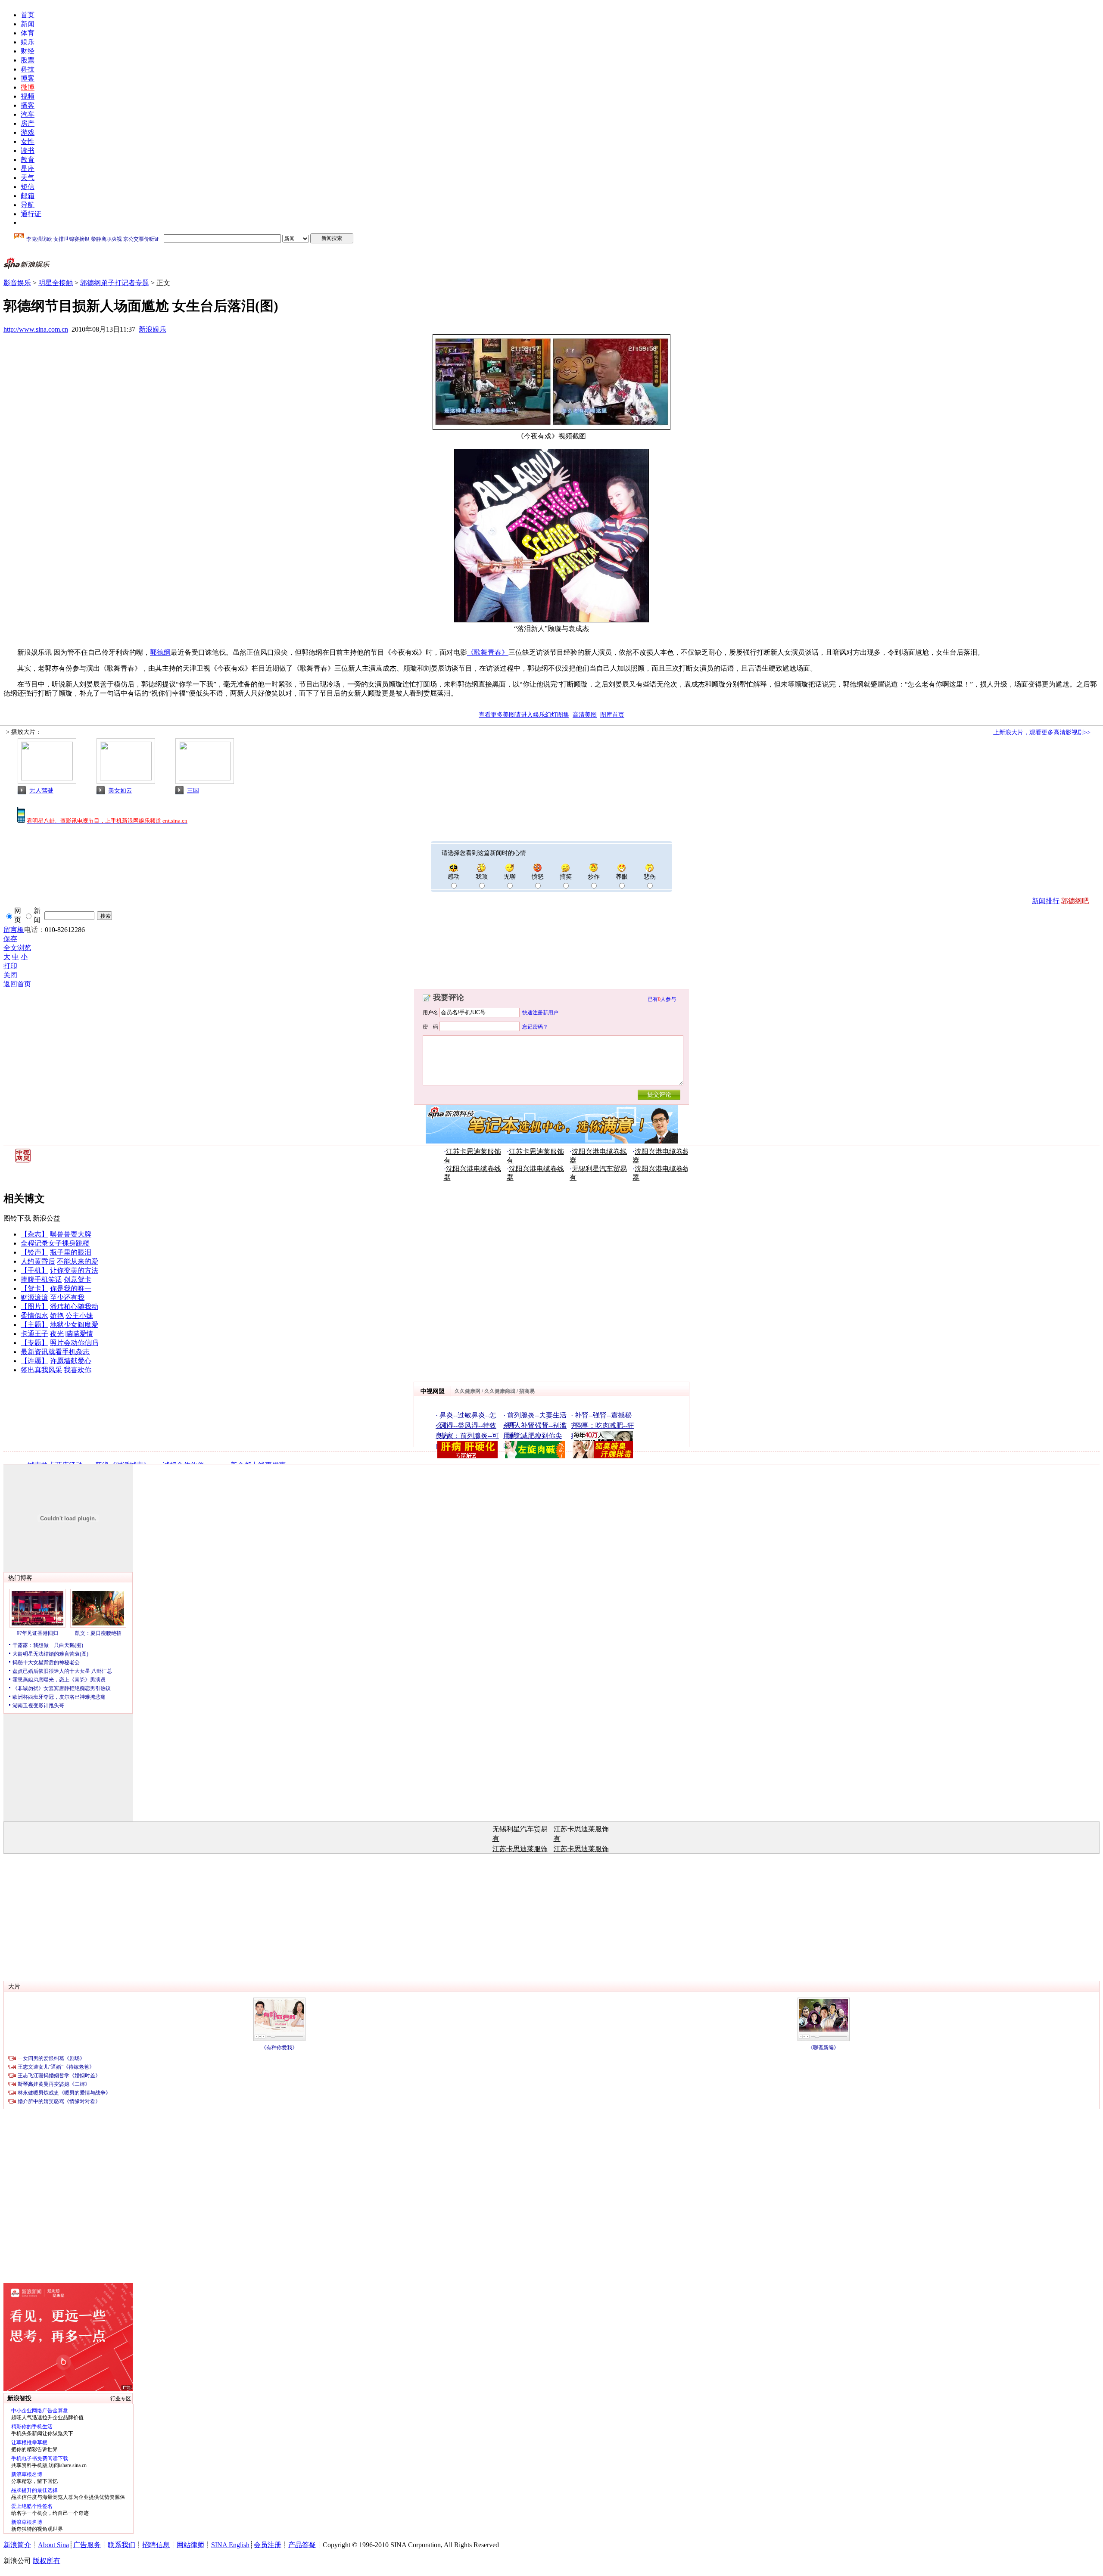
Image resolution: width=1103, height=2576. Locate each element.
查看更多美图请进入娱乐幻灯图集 (524, 715)
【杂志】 (34, 1234)
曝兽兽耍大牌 (71, 1234)
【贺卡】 (34, 1288)
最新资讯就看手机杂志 (55, 1352)
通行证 (31, 214)
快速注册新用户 (540, 1013)
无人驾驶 (41, 791)
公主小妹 (79, 1316)
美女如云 (120, 791)
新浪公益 (47, 1218)
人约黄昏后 (38, 1261)
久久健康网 (467, 1391)
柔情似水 (34, 1316)
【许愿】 (34, 1361)
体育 (28, 33)
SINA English (230, 2545)
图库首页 (612, 715)
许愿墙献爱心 (71, 1361)
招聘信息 (156, 2545)
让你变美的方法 (74, 1270)
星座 (28, 169)
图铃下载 (17, 1218)
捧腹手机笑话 (41, 1279)
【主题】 (34, 1325)
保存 (10, 939)
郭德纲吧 (1075, 901)
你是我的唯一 (71, 1288)
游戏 (28, 132)
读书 (28, 151)
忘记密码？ (535, 1026)
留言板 (14, 930)
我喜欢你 (78, 1370)
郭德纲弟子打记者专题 (115, 283)
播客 (28, 105)
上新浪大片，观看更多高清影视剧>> (1042, 732)
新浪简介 (17, 2545)
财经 (28, 51)
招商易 (527, 1391)
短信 (28, 187)
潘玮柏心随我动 (74, 1307)
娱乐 (28, 42)
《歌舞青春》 (488, 652)
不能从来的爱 (78, 1261)
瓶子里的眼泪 (71, 1252)
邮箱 (28, 196)
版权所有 (47, 2561)
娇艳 (57, 1316)
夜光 (57, 1334)
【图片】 (34, 1307)
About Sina (53, 2545)
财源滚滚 (34, 1297)
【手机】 (34, 1270)
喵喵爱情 (79, 1334)
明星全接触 (56, 283)
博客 (28, 78)
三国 (193, 791)
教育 (28, 160)
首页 (28, 15)
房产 (28, 123)
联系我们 (122, 2545)
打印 (10, 966)
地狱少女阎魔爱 (74, 1325)
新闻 (28, 24)
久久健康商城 (500, 1391)
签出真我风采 (41, 1370)
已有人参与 (662, 999)
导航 (28, 205)
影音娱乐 (17, 283)
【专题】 (34, 1343)
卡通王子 (34, 1334)
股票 (28, 60)
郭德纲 (160, 652)
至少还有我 (67, 1297)
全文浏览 (17, 948)
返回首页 (17, 984)
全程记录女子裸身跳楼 (55, 1243)
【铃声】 (34, 1252)
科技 (28, 69)
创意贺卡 (78, 1279)
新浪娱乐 (153, 329)
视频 (28, 96)
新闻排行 (1046, 901)
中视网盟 (433, 1391)
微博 (28, 87)
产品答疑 (302, 2545)
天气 (28, 178)
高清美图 (585, 715)
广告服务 (87, 2545)
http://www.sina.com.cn (36, 329)
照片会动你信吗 (74, 1343)
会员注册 (268, 2545)
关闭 (10, 975)
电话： (34, 930)
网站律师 (190, 2545)
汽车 (28, 114)
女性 (28, 141)
